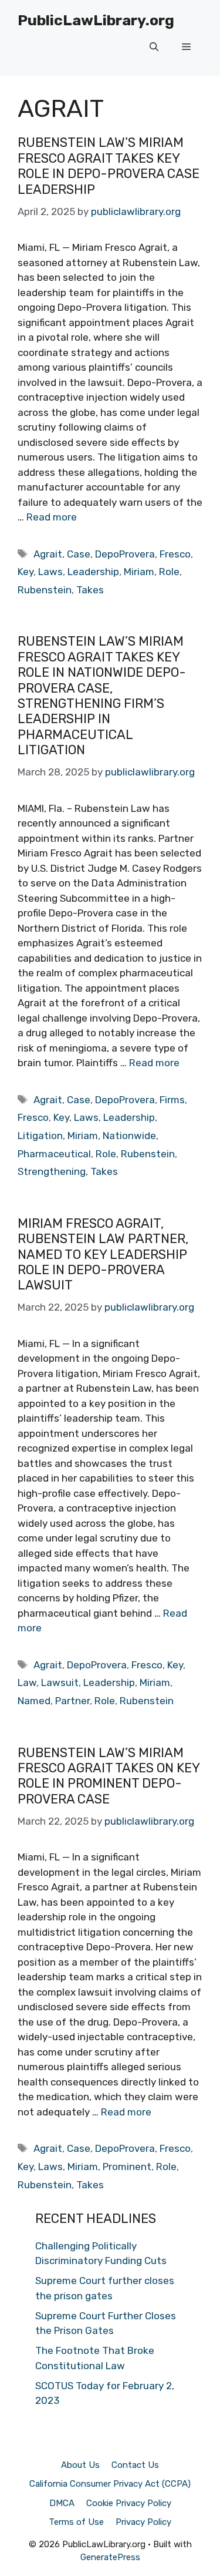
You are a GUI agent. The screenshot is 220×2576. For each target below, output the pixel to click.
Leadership (93, 572)
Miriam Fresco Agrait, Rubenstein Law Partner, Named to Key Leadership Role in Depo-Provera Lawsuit (103, 1255)
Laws (50, 572)
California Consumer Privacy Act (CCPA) (110, 2484)
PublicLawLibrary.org (96, 20)
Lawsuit (60, 1682)
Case (79, 554)
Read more (52, 517)
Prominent (127, 2167)
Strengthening (52, 1171)
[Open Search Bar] (154, 47)
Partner (72, 1701)
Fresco (175, 554)
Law (27, 1682)
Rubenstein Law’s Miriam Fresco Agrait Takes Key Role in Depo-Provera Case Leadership (109, 166)
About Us (80, 2465)
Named (34, 1701)
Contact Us (135, 2465)
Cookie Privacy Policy (129, 2503)
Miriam (139, 572)
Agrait (48, 554)
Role (169, 572)
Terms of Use (76, 2522)
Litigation (40, 1136)
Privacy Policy (143, 2522)
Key (26, 572)
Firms (172, 1100)
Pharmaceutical (54, 1154)
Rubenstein (45, 590)
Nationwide (129, 1136)
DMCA (62, 2503)
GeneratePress (110, 2557)
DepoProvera (125, 554)
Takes (90, 590)
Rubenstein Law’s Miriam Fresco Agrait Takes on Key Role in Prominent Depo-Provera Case (109, 1776)
